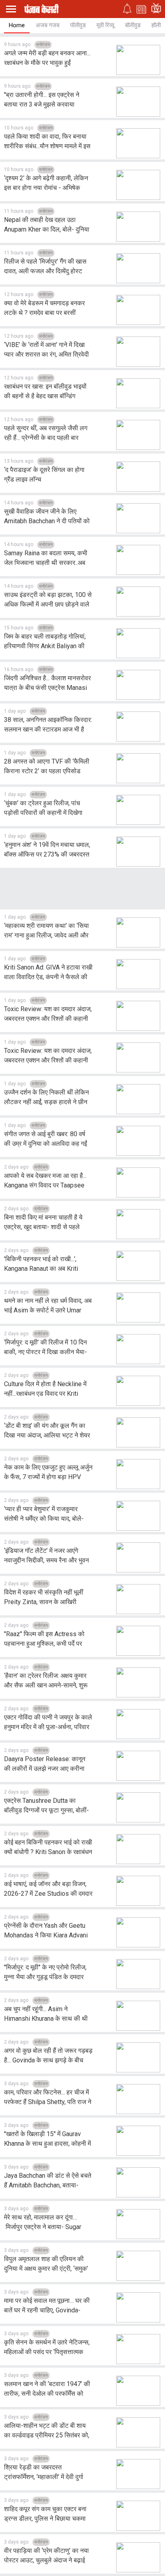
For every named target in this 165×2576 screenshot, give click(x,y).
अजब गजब (47, 25)
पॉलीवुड (78, 25)
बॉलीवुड (133, 25)
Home (17, 25)
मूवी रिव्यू (105, 25)
